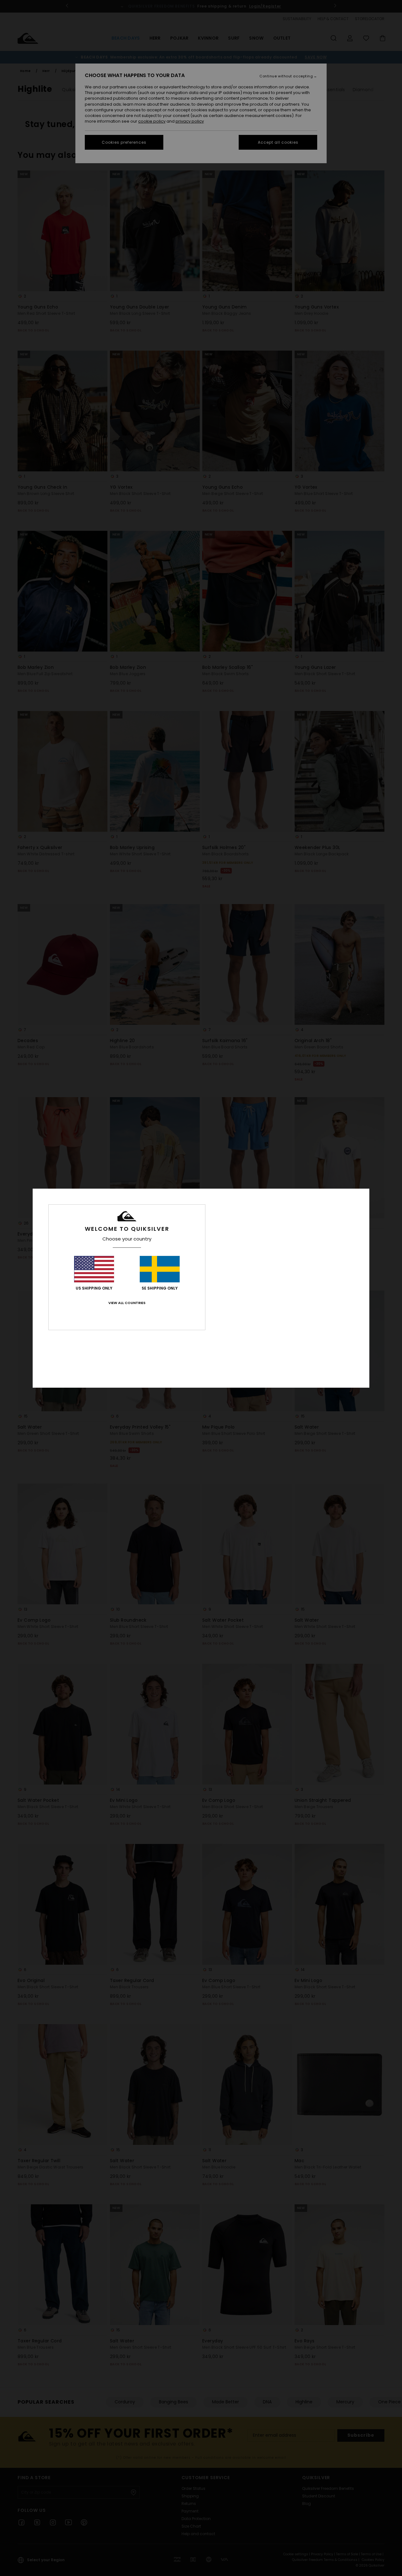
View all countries (127, 1303)
